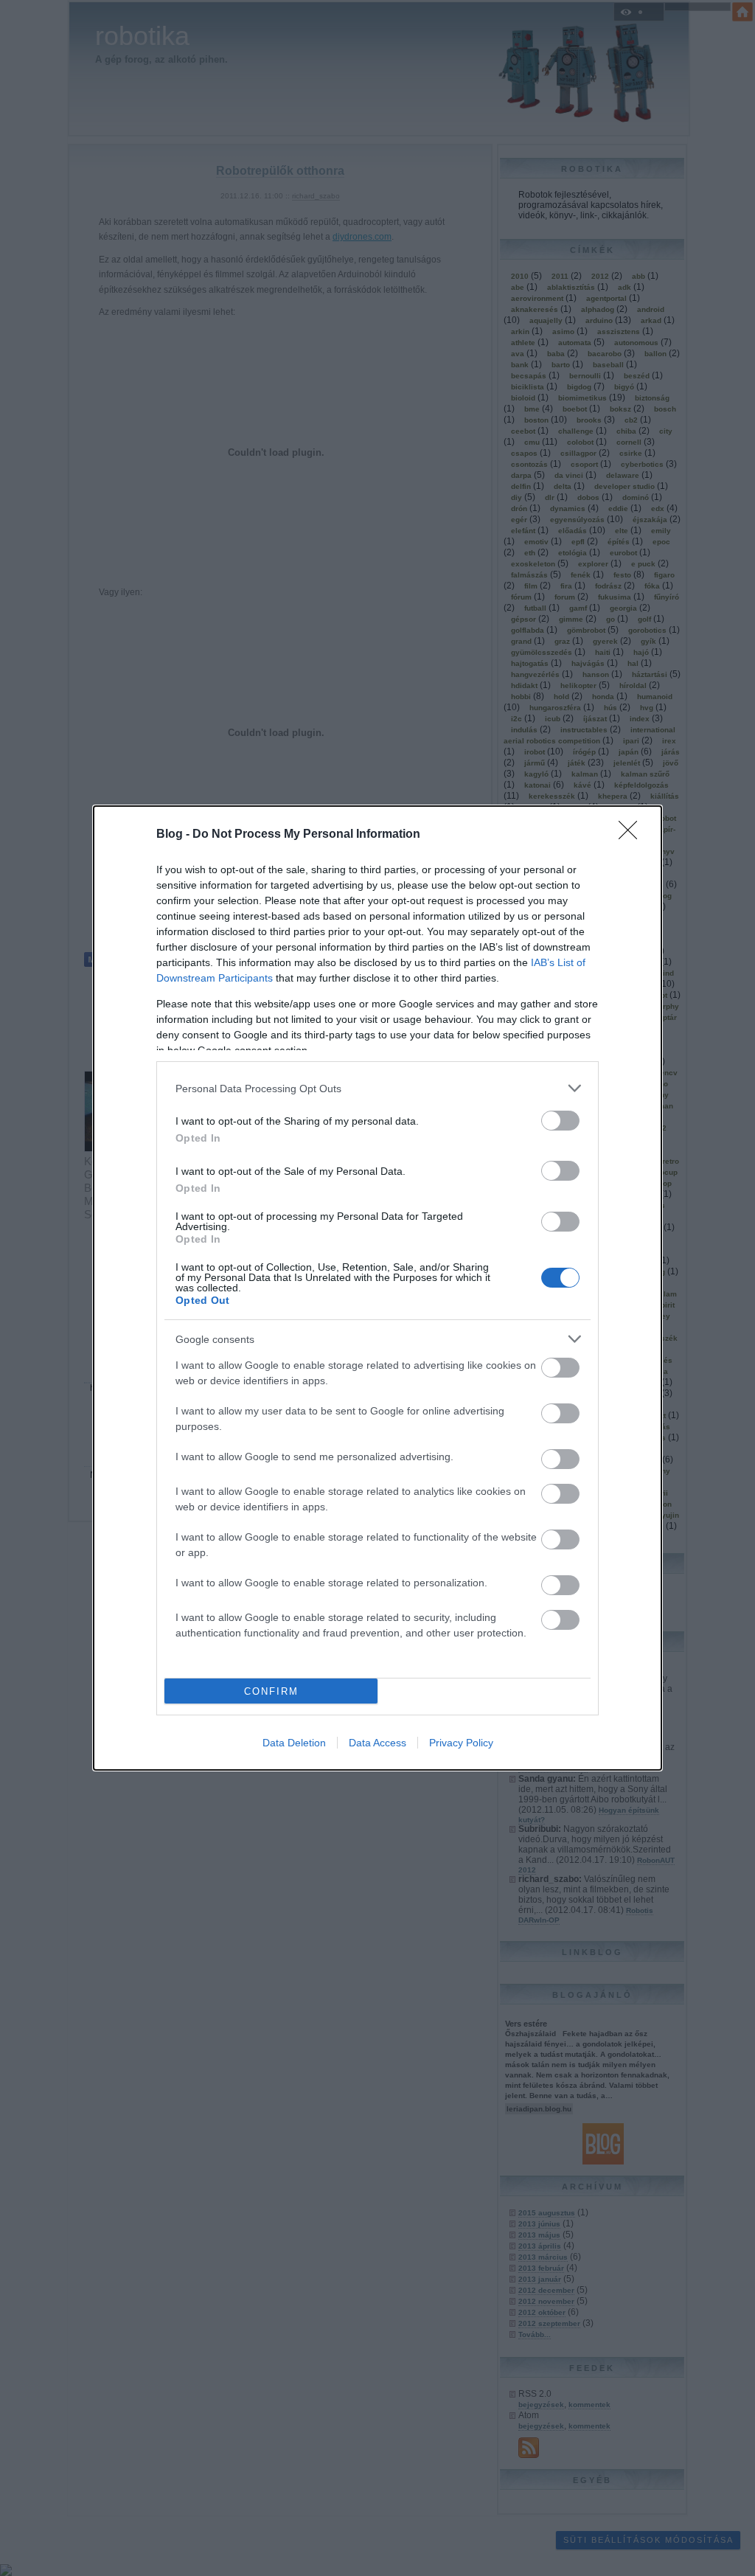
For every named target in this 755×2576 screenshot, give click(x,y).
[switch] (560, 1121)
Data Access (377, 1743)
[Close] (633, 835)
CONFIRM (271, 1691)
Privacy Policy (461, 1743)
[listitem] (377, 1088)
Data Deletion (294, 1743)
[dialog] (377, 1288)
